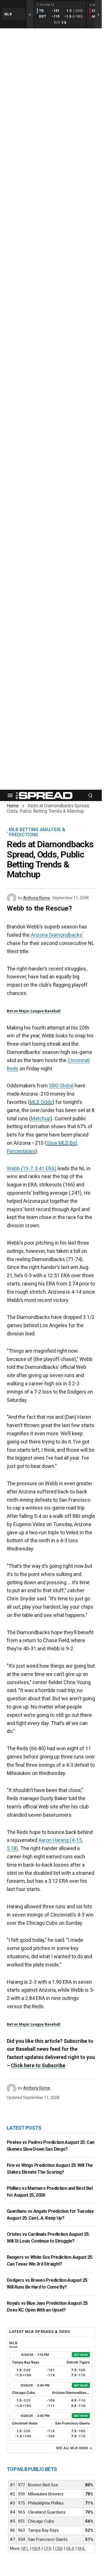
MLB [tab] (13, 2343)
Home (13, 806)
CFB (48, 2548)
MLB (70, 2548)
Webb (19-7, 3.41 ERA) (32, 1168)
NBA (36, 2548)
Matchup (41, 1118)
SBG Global (61, 1086)
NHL (82, 2548)
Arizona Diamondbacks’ (57, 935)
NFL (25, 2548)
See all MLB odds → (74, 2448)
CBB (59, 2548)
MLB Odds (41, 1102)
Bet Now (81, 2355)
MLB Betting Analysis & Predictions (37, 832)
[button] (10, 795)
